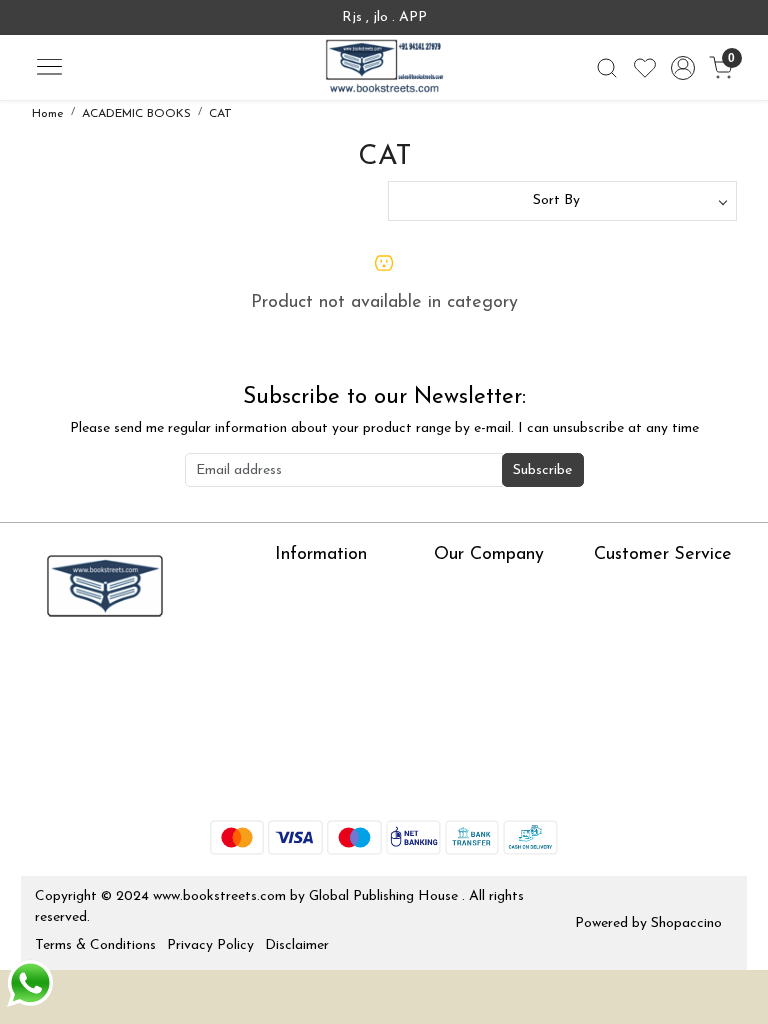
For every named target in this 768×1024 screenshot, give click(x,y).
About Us (304, 587)
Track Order (632, 704)
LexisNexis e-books (335, 645)
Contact (620, 587)
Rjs (604, 616)
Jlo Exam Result (324, 725)
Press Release (476, 587)
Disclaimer (297, 945)
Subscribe (542, 470)
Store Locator (319, 784)
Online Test (310, 616)
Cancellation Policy (653, 675)
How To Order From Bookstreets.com (338, 686)
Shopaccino (686, 923)
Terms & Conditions (95, 945)
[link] (607, 68)
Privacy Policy (210, 945)
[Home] (384, 68)
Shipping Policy (640, 645)
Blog (448, 616)
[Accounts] (683, 68)
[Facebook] (48, 668)
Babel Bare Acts (325, 754)
